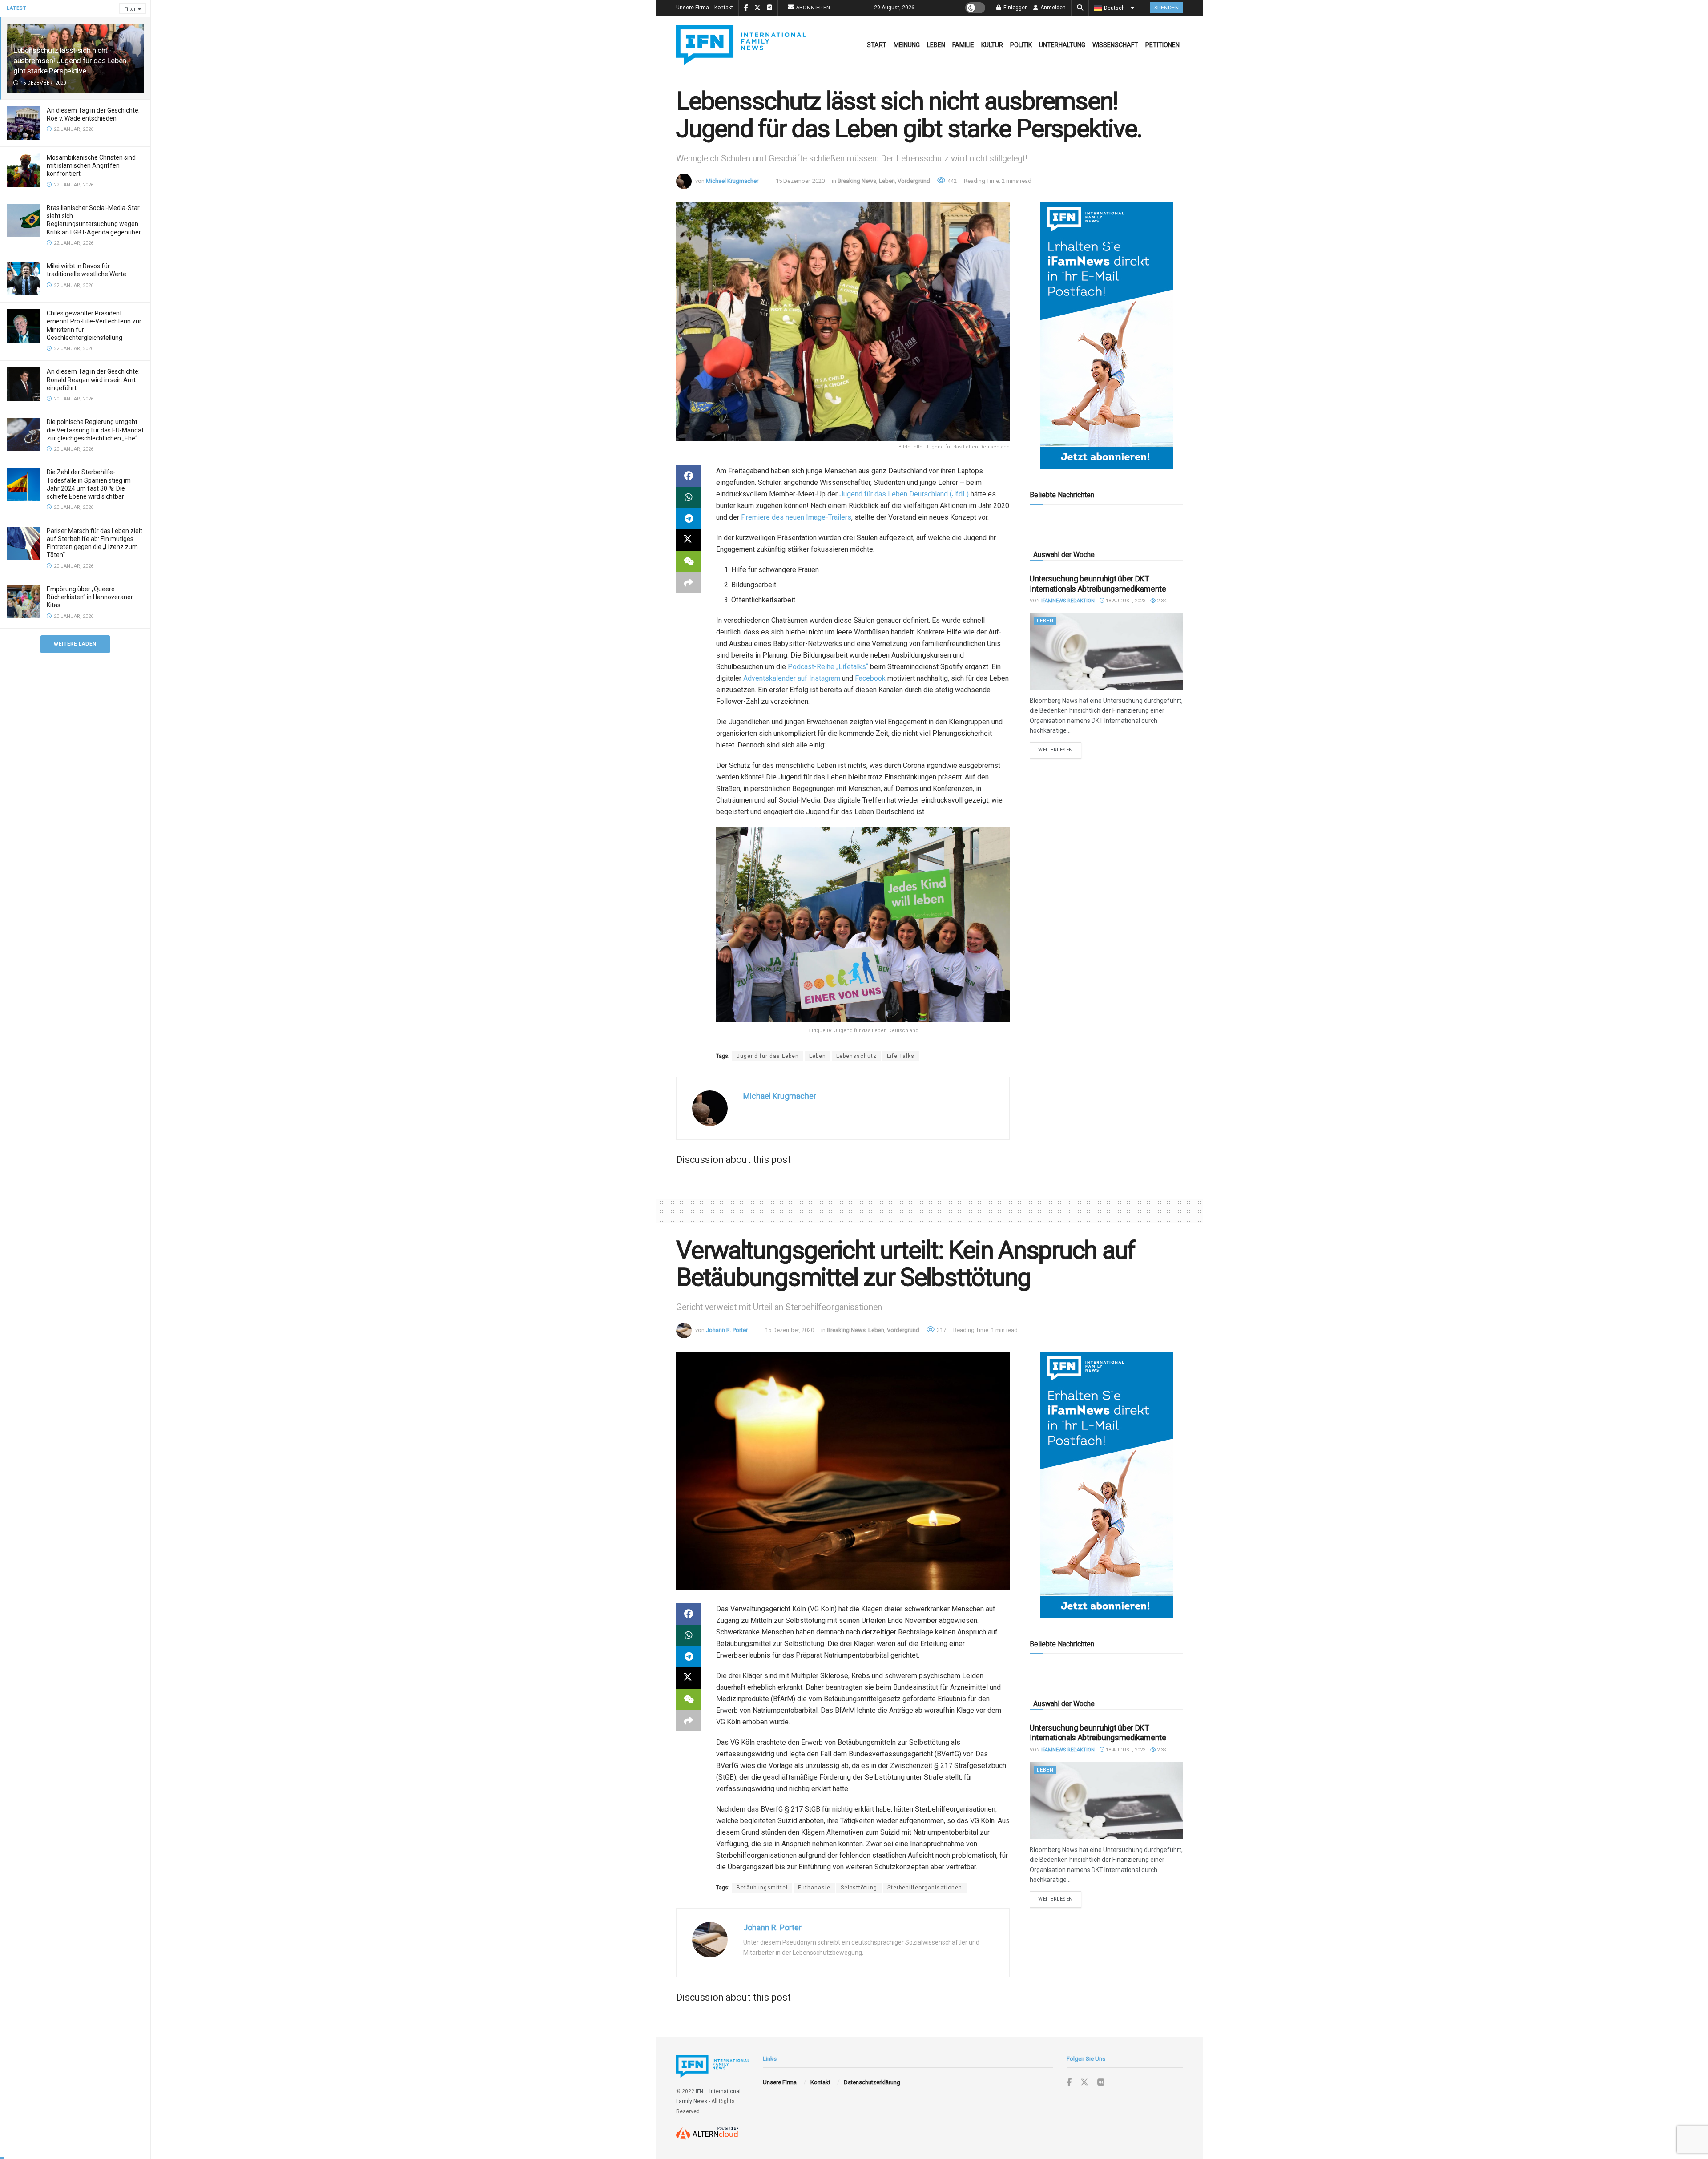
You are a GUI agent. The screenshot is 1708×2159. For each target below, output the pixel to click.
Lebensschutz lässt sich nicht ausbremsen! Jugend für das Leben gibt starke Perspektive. (70, 61)
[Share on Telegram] (689, 519)
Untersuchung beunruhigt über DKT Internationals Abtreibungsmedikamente (1098, 584)
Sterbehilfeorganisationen (925, 1888)
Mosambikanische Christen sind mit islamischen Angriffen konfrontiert (91, 165)
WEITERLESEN (1060, 750)
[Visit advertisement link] (1106, 336)
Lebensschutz (856, 1056)
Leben (936, 45)
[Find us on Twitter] (1084, 2082)
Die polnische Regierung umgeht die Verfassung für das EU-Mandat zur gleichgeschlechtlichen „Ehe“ (95, 430)
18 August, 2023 (1125, 601)
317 (941, 1330)
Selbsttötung (859, 1888)
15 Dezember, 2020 (800, 181)
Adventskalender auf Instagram (793, 678)
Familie (963, 45)
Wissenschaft (1115, 45)
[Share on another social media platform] (689, 583)
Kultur (992, 45)
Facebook (871, 678)
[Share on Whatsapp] (689, 497)
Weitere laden (75, 644)
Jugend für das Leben (768, 1056)
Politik (1021, 45)
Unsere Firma (693, 8)
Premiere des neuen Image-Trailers (796, 517)
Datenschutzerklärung (872, 2082)
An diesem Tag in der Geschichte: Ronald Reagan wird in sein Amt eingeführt (93, 379)
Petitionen (1162, 45)
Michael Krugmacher (732, 181)
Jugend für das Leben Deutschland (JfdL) (905, 494)
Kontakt (724, 8)
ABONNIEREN (813, 8)
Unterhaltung (1062, 45)
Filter (130, 9)
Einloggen (1015, 8)
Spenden (1167, 8)
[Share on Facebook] (689, 476)
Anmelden (1052, 8)
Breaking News (857, 181)
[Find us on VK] (1101, 2083)
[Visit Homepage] (741, 45)
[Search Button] (1080, 8)
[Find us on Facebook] (1069, 2083)
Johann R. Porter (727, 1330)
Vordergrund (914, 181)
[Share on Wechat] (689, 561)
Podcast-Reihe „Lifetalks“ (829, 667)
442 (951, 181)
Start (877, 45)
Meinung (907, 45)
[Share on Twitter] (689, 540)
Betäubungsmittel (762, 1888)
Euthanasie (814, 1888)
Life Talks (901, 1056)
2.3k (1161, 601)
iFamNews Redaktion (1068, 601)
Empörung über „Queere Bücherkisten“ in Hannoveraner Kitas (90, 597)
